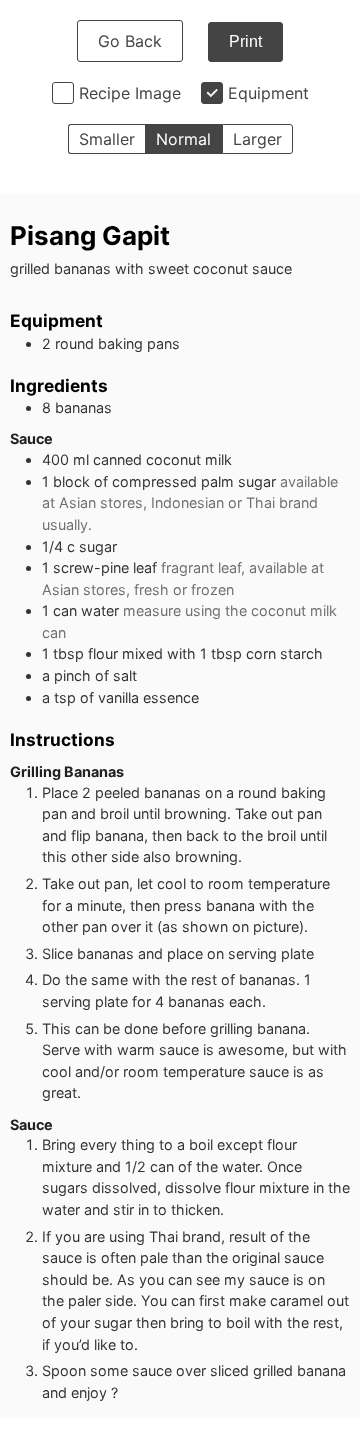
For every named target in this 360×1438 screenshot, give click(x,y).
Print (245, 41)
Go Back (130, 41)
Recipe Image (130, 93)
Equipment (268, 93)
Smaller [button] (107, 139)
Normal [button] (183, 139)
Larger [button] (257, 139)
